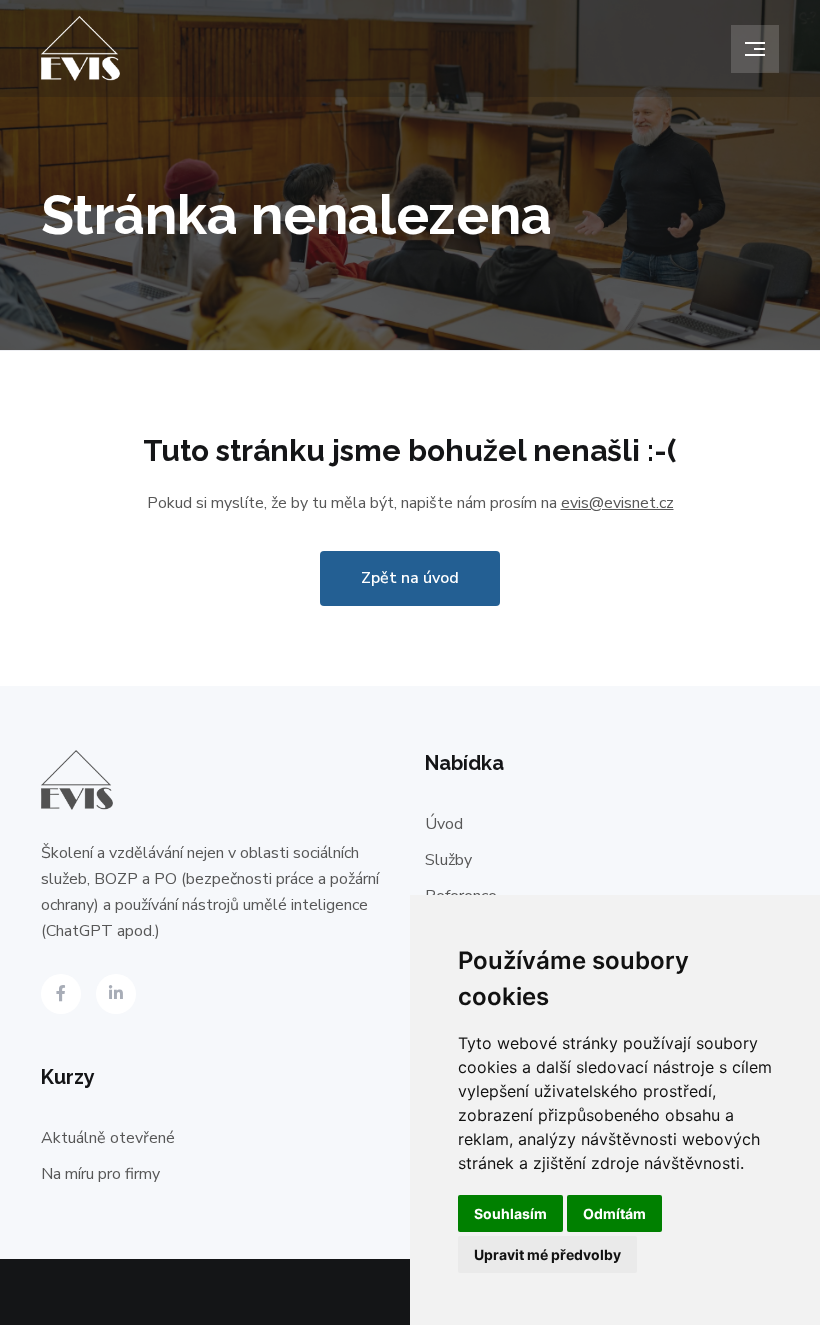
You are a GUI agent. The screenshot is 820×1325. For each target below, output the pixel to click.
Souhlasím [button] (510, 1213)
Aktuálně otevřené (108, 1138)
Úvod (444, 824)
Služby (448, 860)
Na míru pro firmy (100, 1174)
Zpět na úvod (410, 578)
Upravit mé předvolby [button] (547, 1254)
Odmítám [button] (614, 1213)
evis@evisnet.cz (617, 503)
